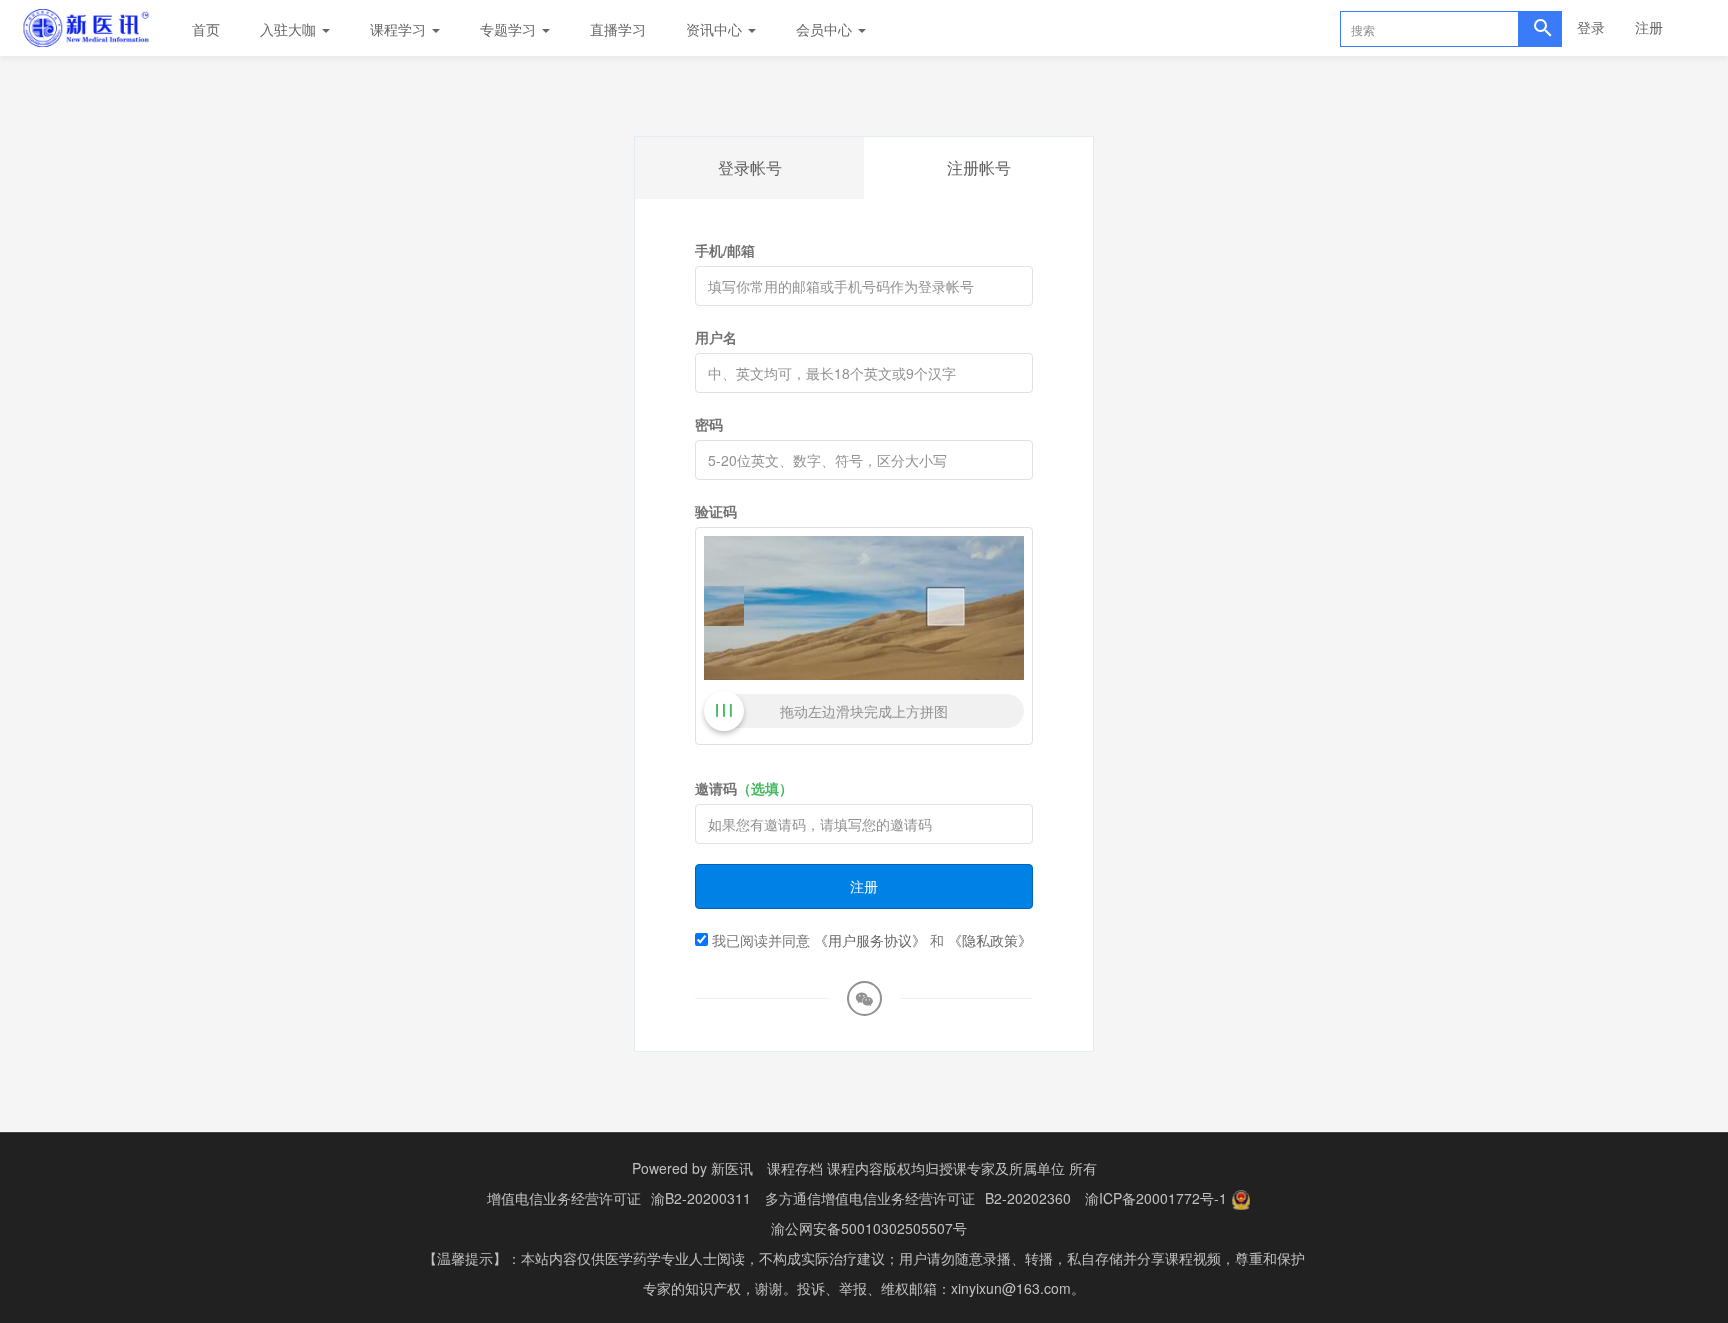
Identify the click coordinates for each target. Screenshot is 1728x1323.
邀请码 (744, 788)
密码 (709, 424)
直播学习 (618, 29)
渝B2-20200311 (701, 1198)
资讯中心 (716, 29)
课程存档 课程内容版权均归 (853, 1168)
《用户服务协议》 (870, 940)
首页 (206, 29)
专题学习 (510, 29)
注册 (1649, 27)
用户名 (716, 337)
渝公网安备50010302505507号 (869, 1228)
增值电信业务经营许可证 (564, 1198)
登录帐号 (750, 167)
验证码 (716, 511)
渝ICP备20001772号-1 (1156, 1198)
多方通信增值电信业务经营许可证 (870, 1198)
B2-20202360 (1028, 1198)
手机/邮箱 (725, 250)
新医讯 (732, 1168)
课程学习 (400, 29)
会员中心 (826, 29)
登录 (1591, 27)
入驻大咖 (290, 29)
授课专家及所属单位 (1002, 1168)
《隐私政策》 (990, 940)
